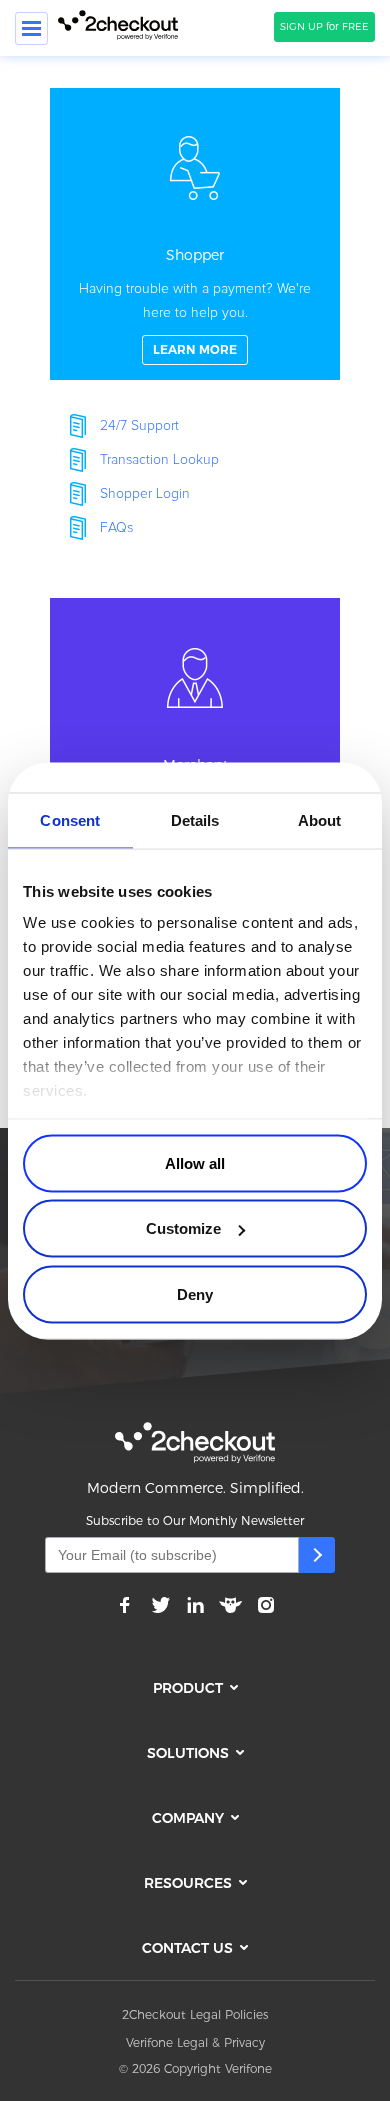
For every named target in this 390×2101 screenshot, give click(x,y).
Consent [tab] (70, 819)
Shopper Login (145, 494)
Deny (195, 1293)
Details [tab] (195, 819)
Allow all (195, 1162)
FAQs (116, 528)
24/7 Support (139, 426)
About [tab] (320, 819)
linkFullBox (195, 234)
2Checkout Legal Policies (195, 2014)
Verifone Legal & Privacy (195, 2042)
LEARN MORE (195, 349)
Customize (183, 1228)
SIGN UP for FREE (324, 26)
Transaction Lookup (159, 460)
